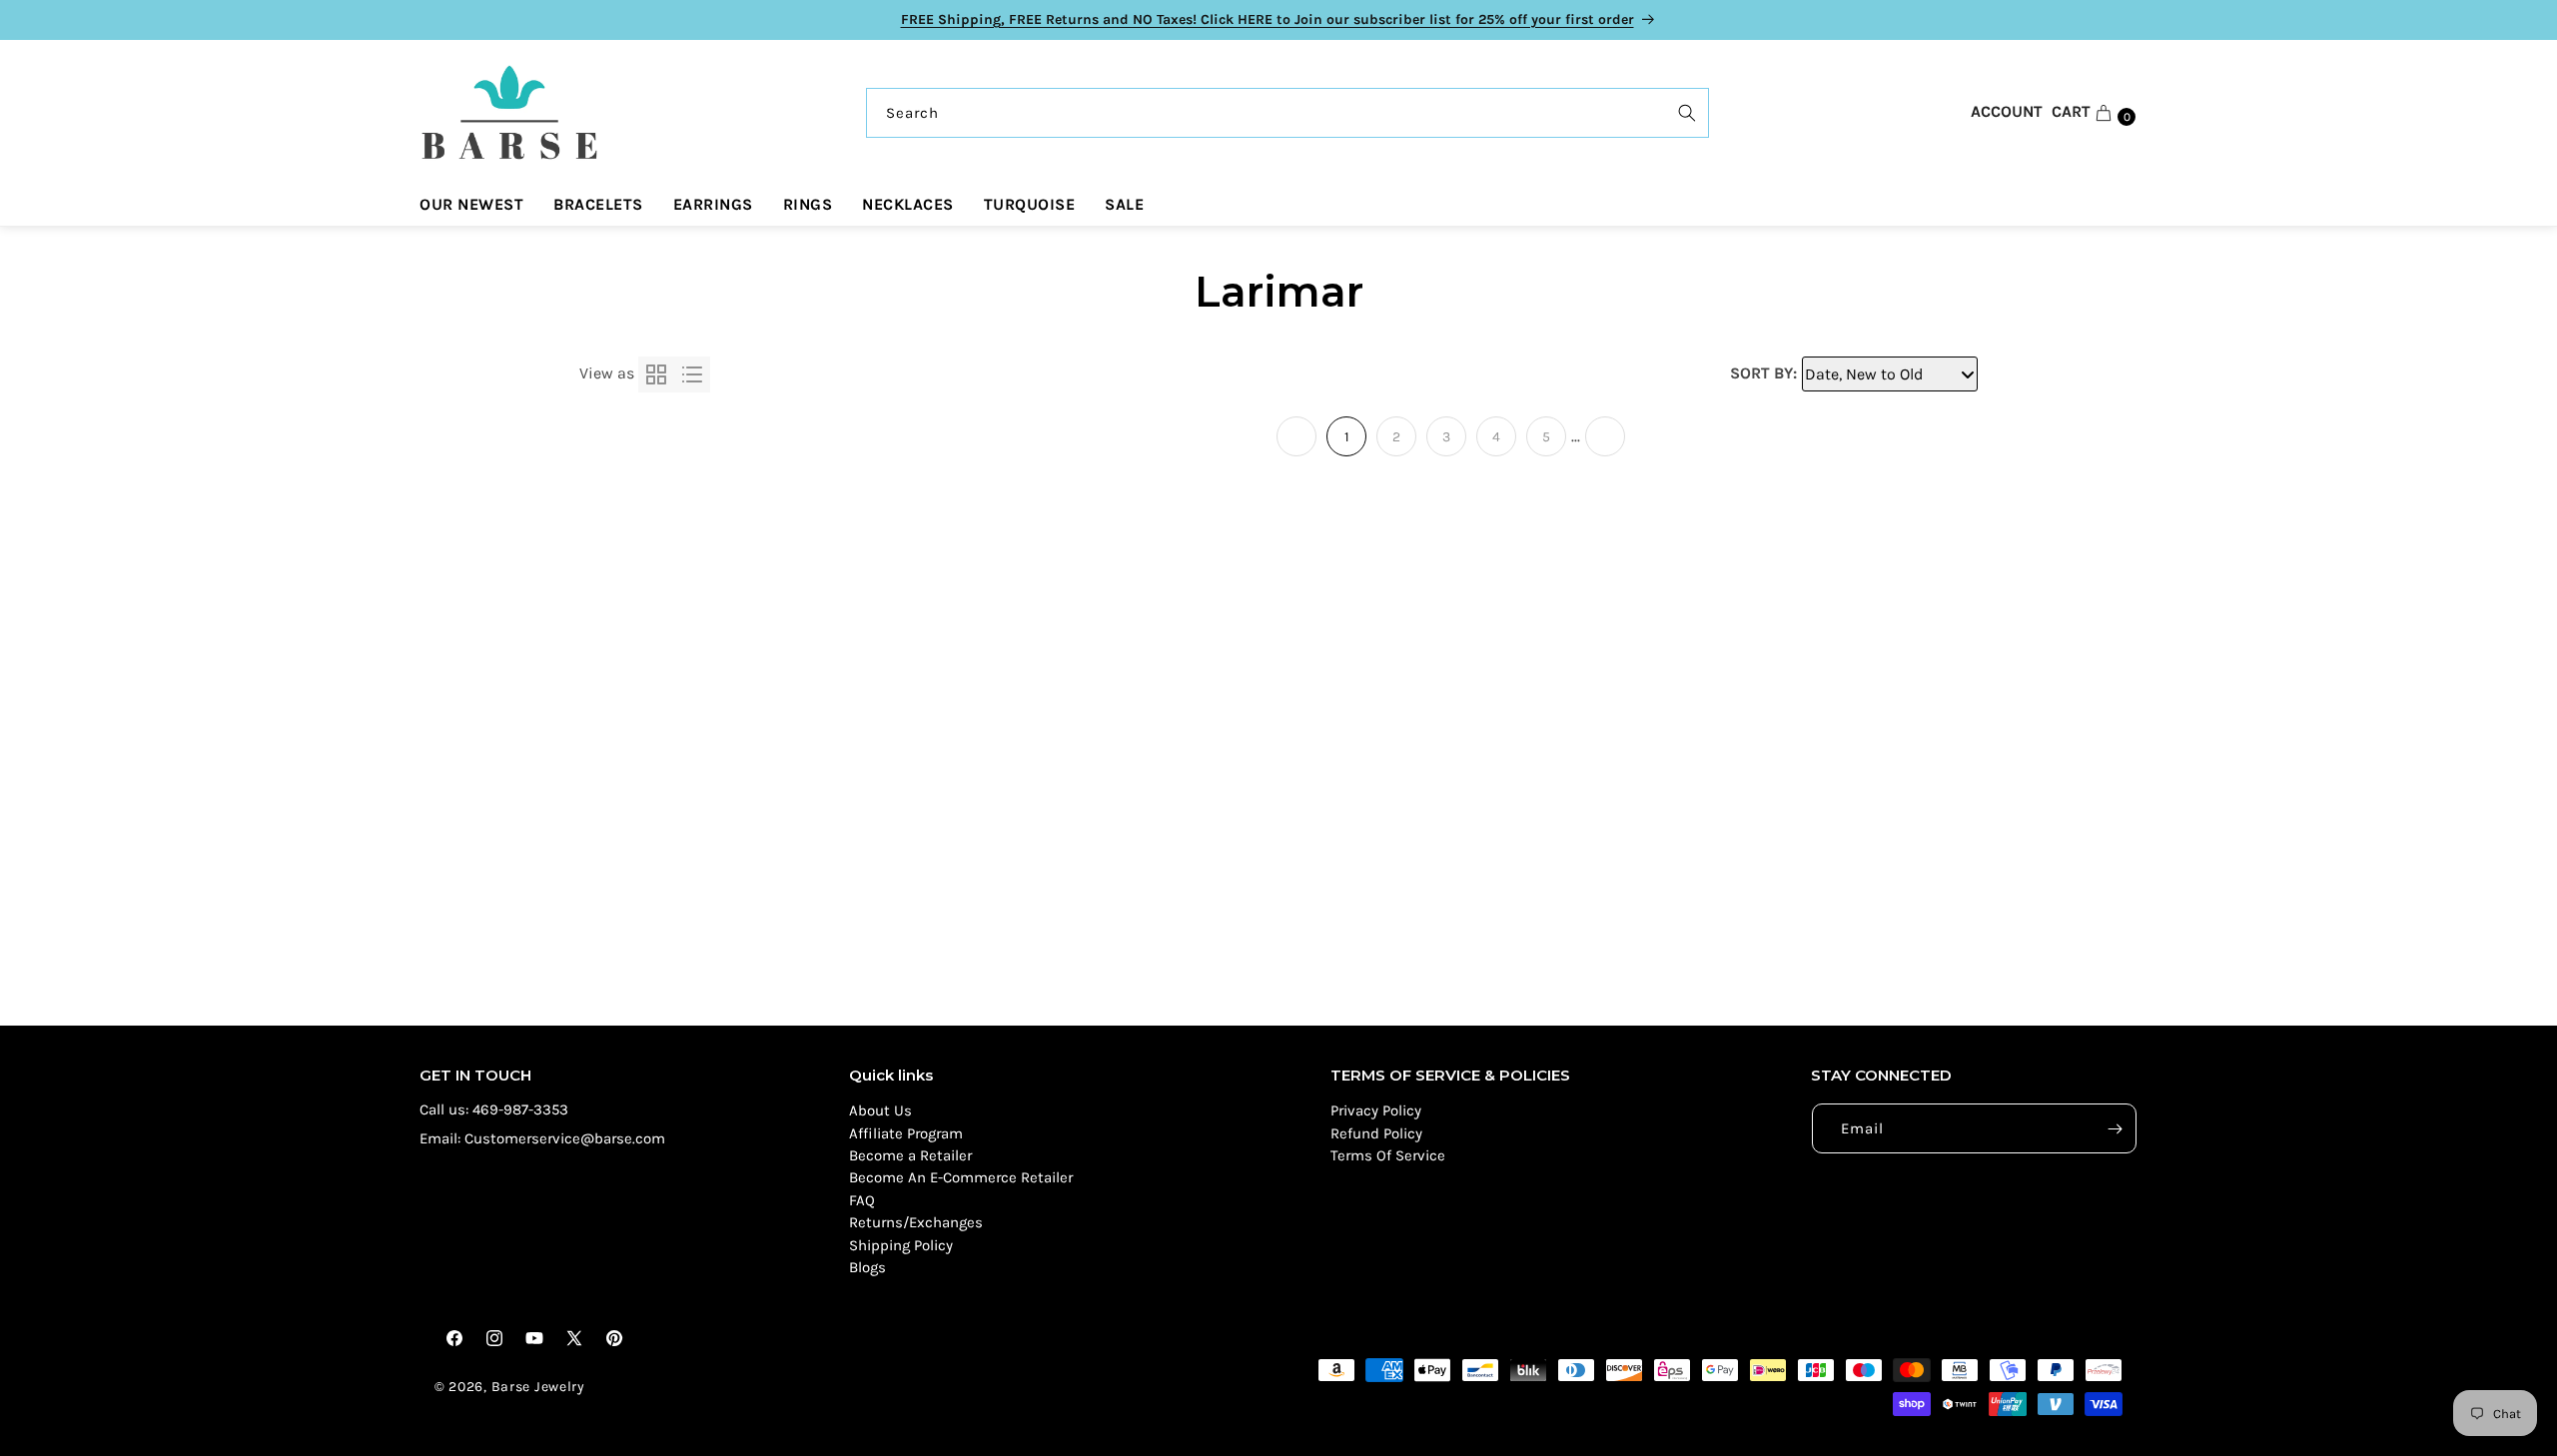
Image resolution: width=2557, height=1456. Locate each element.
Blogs (867, 1267)
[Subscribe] (2115, 1128)
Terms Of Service (1388, 1155)
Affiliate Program (906, 1133)
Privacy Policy (1376, 1110)
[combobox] (1287, 113)
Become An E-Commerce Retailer (961, 1177)
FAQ (862, 1200)
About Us (880, 1110)
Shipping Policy (901, 1245)
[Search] (1687, 113)
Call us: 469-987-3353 (494, 1109)
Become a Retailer (910, 1155)
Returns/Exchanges (916, 1222)
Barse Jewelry (538, 1387)
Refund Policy (1376, 1133)
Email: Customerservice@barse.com (542, 1138)
